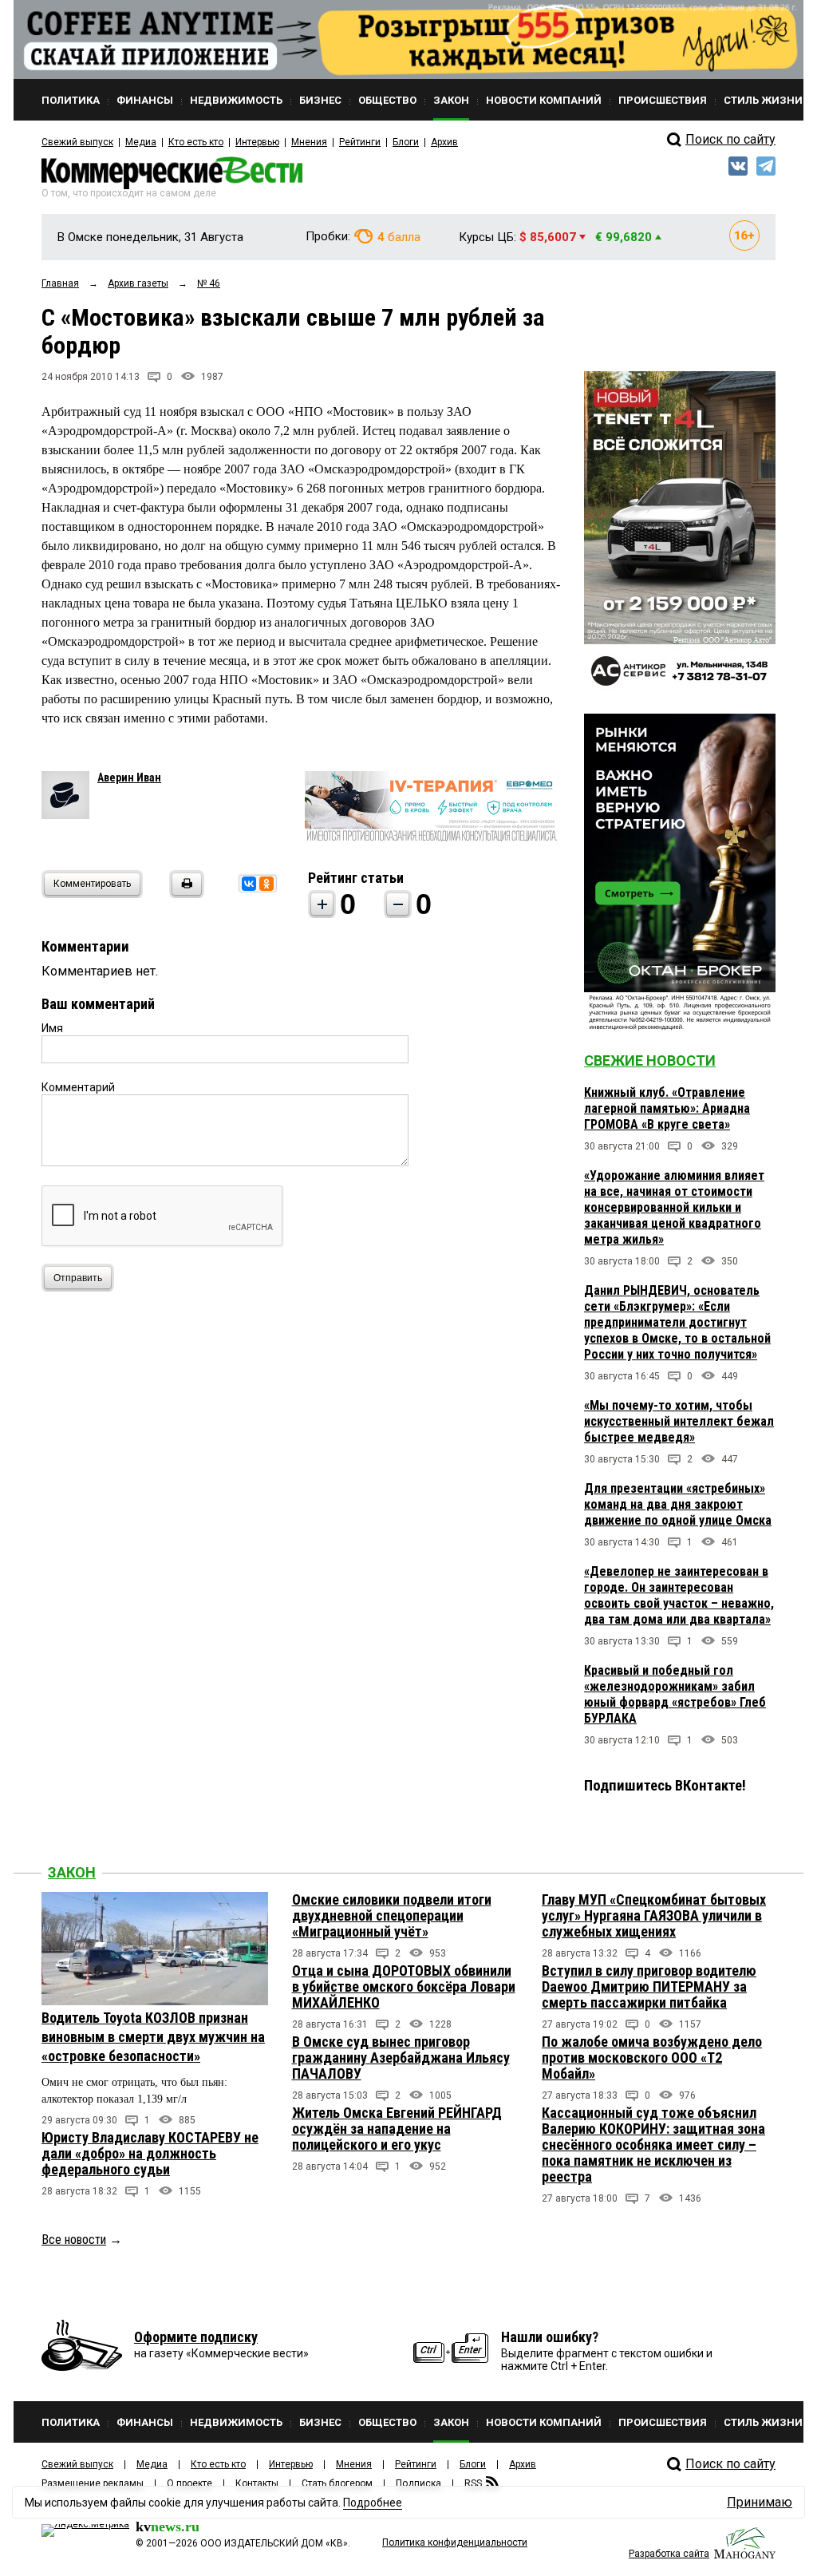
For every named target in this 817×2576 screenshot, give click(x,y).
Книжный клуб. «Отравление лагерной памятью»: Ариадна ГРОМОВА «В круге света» (667, 1108)
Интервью (257, 142)
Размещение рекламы (93, 2483)
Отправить (78, 1278)
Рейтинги (360, 142)
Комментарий (78, 1087)
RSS (473, 2483)
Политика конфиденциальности (455, 2542)
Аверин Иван (129, 778)
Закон (72, 1872)
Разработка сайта (669, 2554)
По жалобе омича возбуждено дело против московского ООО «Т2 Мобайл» (652, 2058)
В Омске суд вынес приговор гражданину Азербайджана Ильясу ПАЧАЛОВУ (401, 2058)
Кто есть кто (196, 142)
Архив (444, 142)
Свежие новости (650, 1060)
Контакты (257, 2483)
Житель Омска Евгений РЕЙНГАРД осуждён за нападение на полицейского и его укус (397, 2129)
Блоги (406, 142)
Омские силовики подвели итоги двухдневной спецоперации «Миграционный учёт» (392, 1915)
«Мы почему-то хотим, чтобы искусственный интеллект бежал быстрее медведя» (679, 1421)
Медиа (141, 142)
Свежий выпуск (77, 142)
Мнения (309, 142)
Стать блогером (337, 2483)
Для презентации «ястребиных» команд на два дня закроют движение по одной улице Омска (678, 1504)
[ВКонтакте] (249, 884)
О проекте (189, 2483)
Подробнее (373, 2503)
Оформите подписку (196, 2337)
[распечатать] (184, 894)
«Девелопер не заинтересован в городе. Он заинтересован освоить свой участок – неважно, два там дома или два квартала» (679, 1595)
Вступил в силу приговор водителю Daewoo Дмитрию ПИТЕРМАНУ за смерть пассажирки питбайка (649, 1986)
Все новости (74, 2240)
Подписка (418, 2483)
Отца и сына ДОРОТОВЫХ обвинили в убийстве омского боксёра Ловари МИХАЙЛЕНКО (404, 1986)
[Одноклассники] (266, 884)
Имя (52, 1028)
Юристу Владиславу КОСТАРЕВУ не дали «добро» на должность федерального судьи (150, 2153)
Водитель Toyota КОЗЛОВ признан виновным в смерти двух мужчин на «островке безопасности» (153, 2037)
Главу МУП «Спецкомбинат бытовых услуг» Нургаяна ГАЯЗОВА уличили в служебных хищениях (654, 1915)
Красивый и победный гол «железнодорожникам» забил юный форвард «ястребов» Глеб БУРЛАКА (675, 1694)
